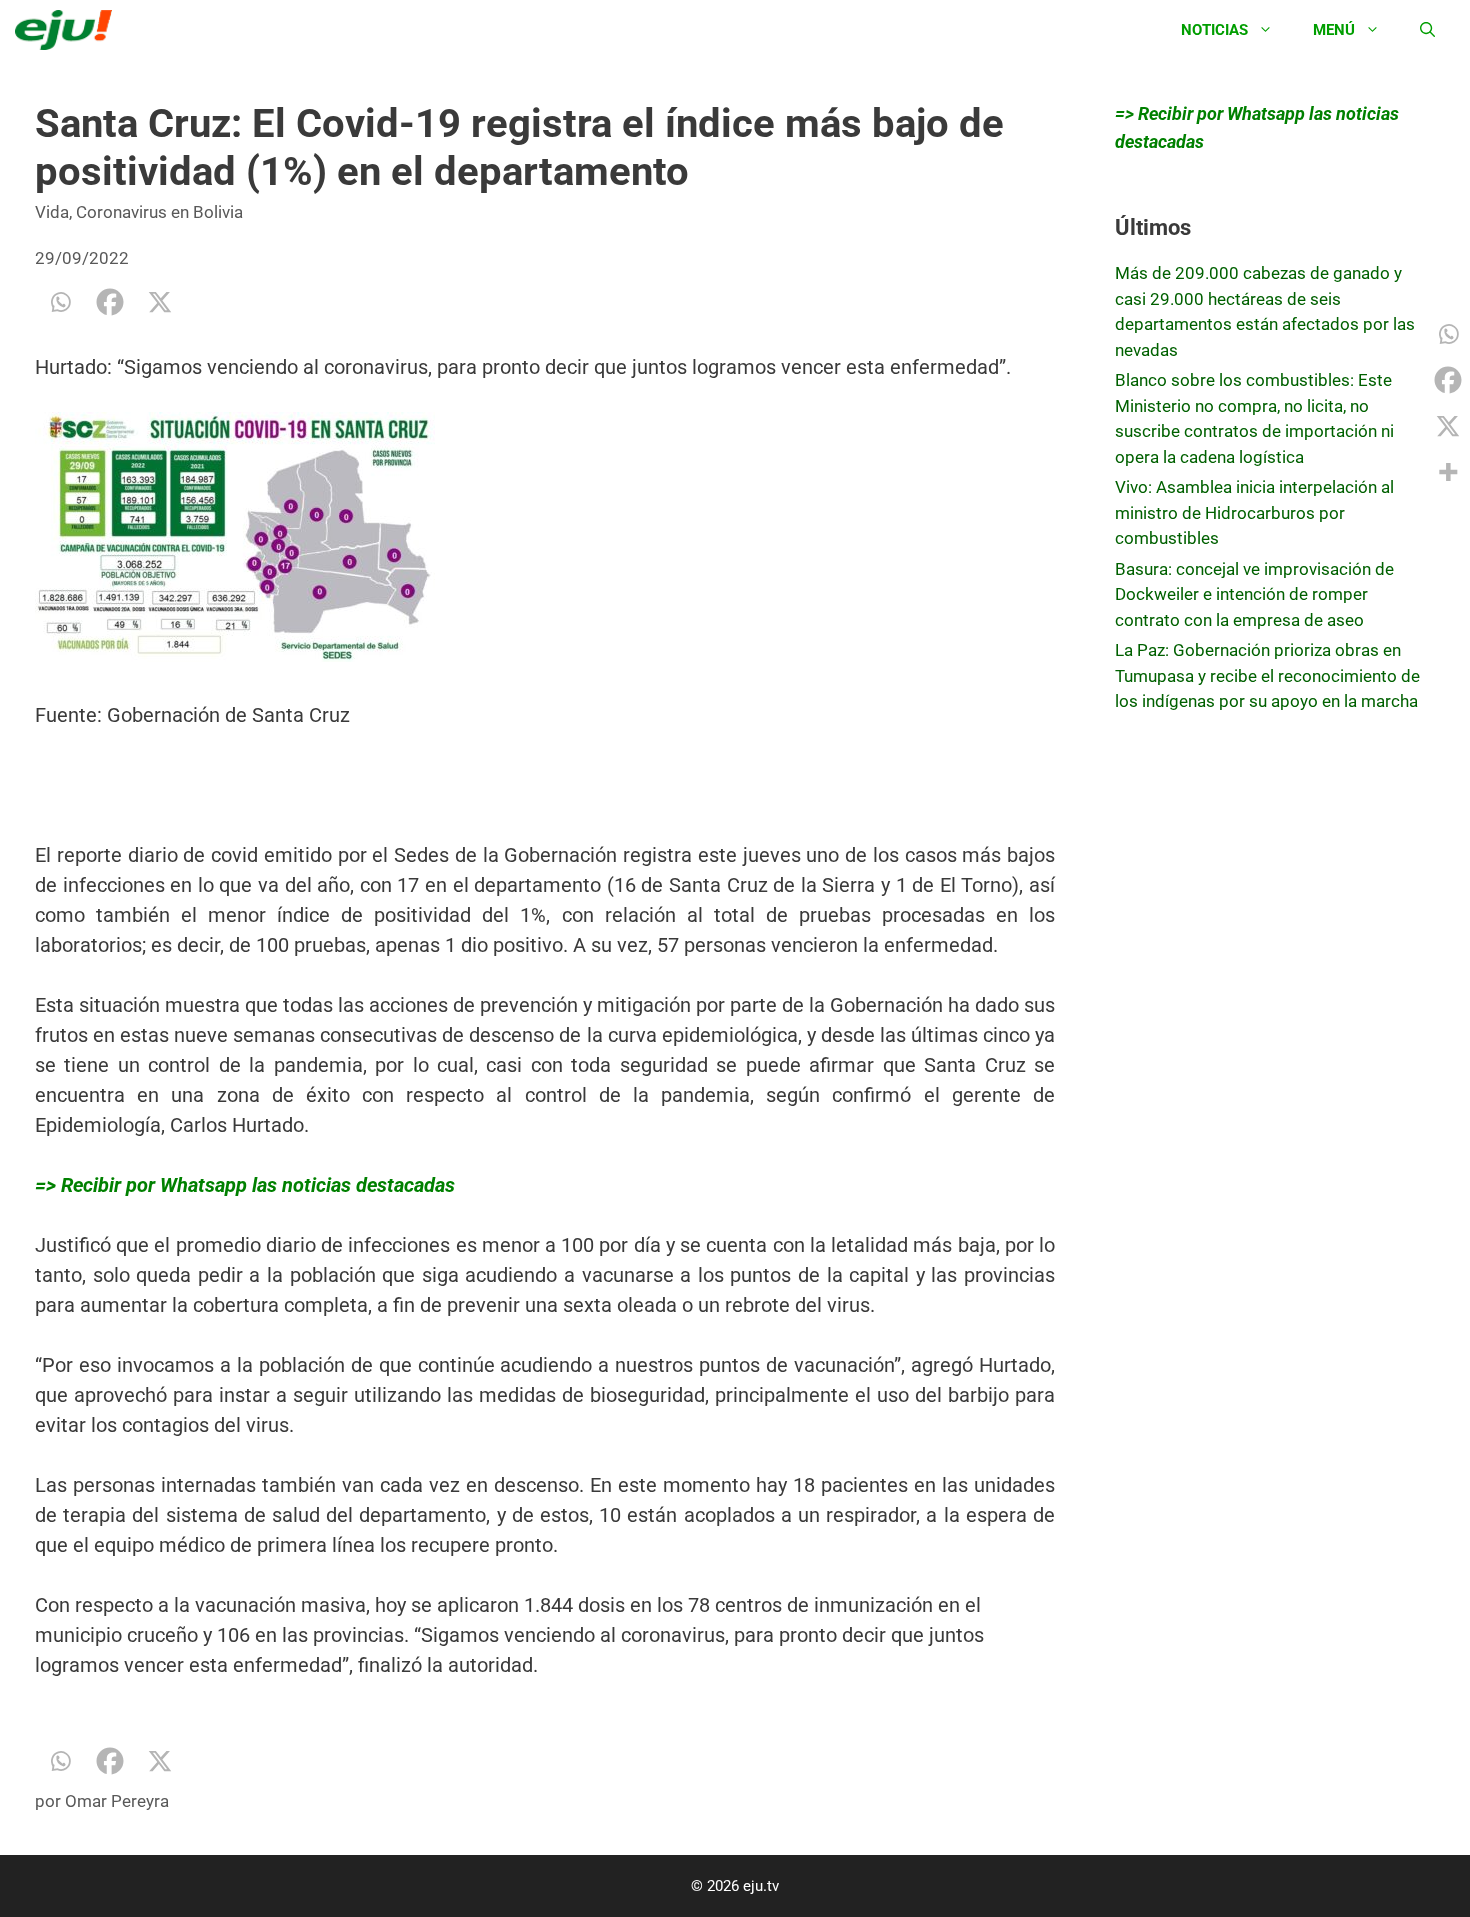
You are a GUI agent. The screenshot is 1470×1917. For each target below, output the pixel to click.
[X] (160, 302)
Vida (52, 212)
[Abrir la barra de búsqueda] (1427, 30)
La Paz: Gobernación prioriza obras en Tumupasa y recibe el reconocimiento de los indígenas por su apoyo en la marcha (1267, 675)
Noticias (1214, 30)
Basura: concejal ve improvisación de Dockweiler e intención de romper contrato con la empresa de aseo (1254, 594)
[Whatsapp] (60, 302)
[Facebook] (110, 302)
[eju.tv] (68, 30)
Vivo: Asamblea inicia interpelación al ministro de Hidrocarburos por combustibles (1254, 512)
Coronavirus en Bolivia (159, 212)
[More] (1448, 472)
